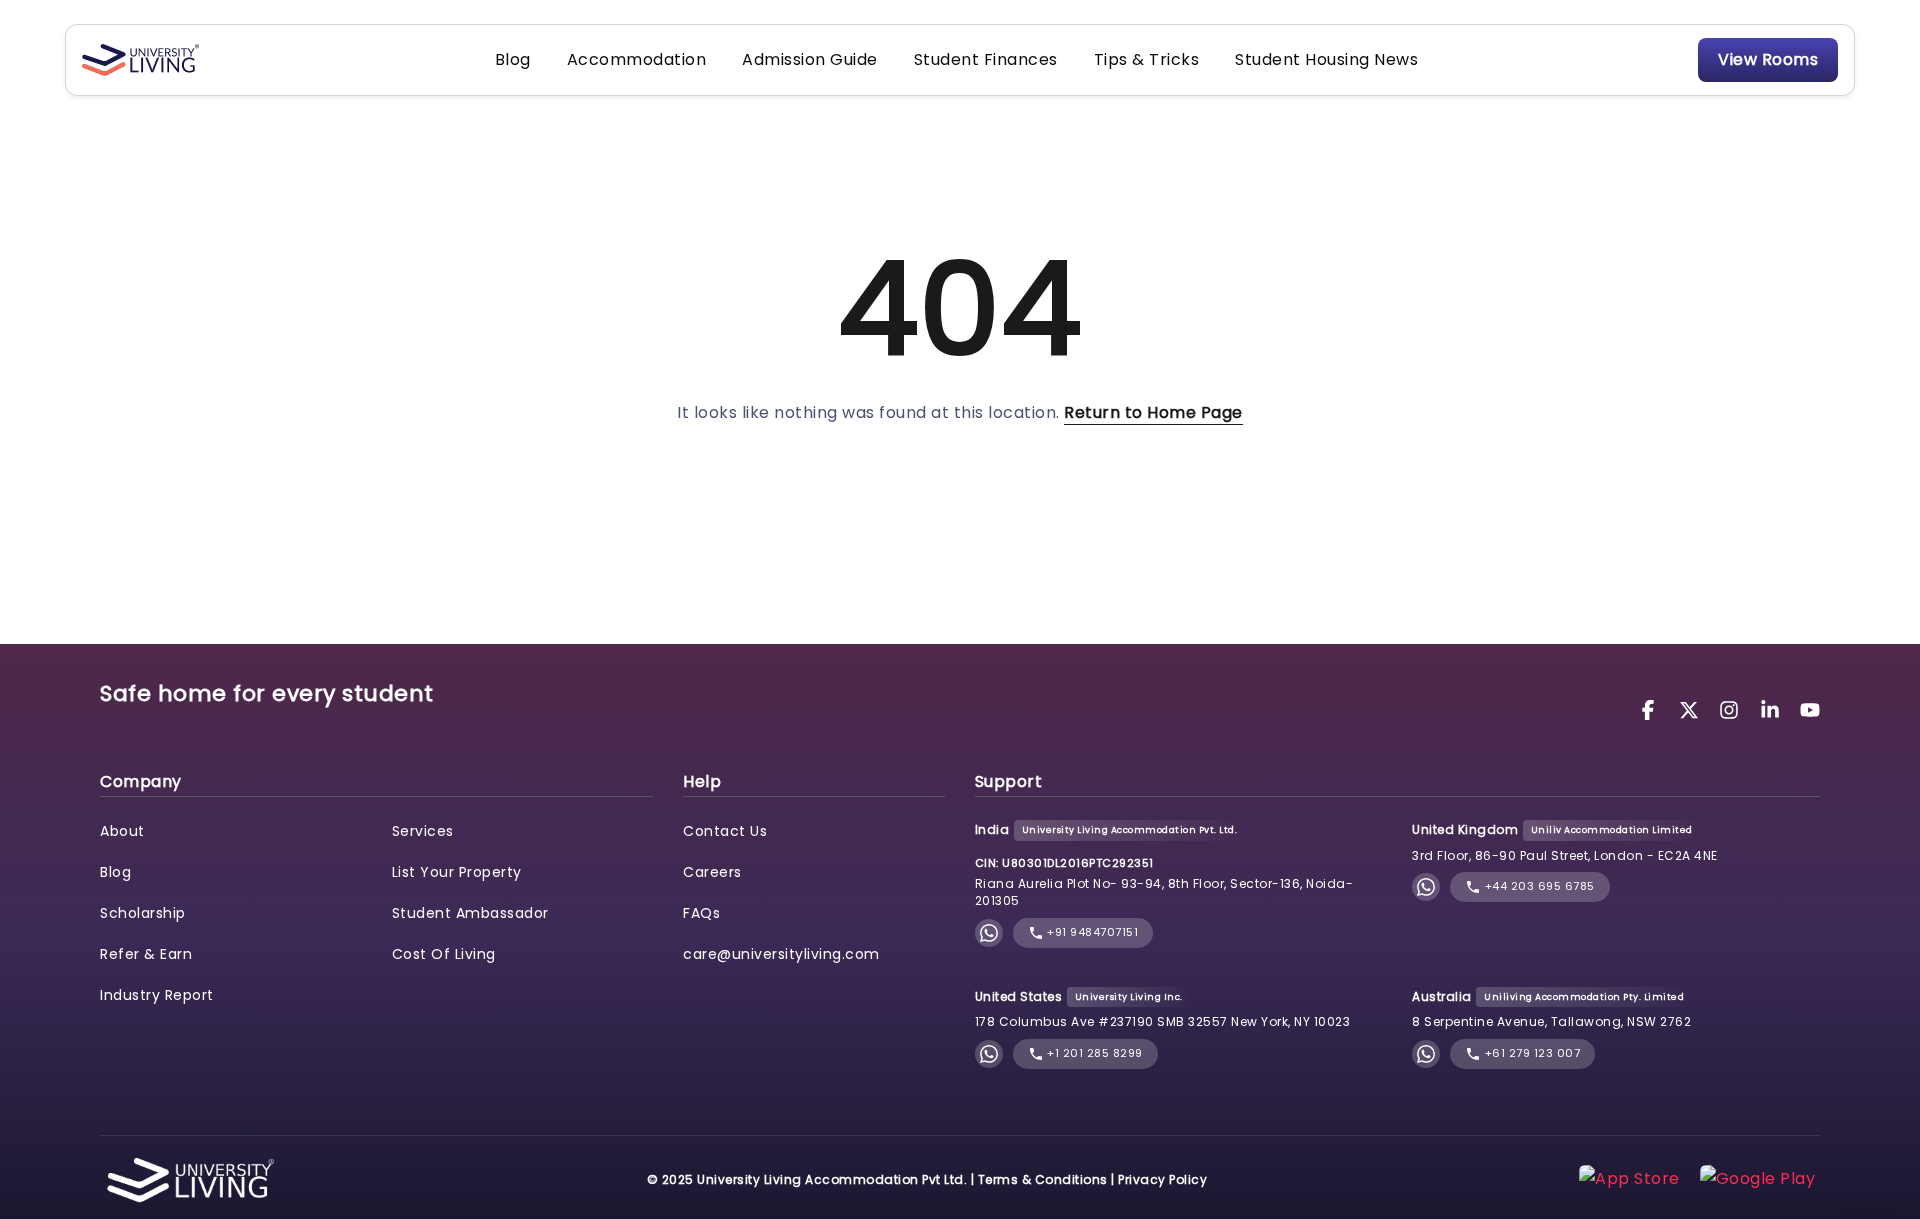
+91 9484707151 (1091, 932)
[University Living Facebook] (1651, 708)
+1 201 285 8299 (1093, 1053)
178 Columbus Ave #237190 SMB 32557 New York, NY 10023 (1163, 1021)
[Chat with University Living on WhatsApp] (989, 932)
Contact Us (725, 831)
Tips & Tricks (1147, 59)
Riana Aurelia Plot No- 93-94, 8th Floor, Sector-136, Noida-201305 (1164, 892)
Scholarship (143, 913)
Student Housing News (1326, 59)
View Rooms (1768, 59)
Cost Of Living (444, 954)
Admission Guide (810, 59)
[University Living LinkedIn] (1773, 708)
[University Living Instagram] (1732, 708)
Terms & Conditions (1043, 1179)
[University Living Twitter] (1692, 708)
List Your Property (457, 872)
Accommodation (637, 59)
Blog (513, 59)
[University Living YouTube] (1810, 708)
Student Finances (986, 59)
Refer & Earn (146, 954)
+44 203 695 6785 (1538, 886)
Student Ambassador (470, 913)
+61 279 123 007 (1530, 1053)
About (122, 831)
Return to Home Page (1153, 412)
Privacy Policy (1162, 1179)
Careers (712, 872)
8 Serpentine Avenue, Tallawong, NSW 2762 (1551, 1021)
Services (423, 831)
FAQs (701, 913)
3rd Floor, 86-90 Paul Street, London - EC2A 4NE (1565, 855)
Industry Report (157, 995)
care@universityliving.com (781, 954)
